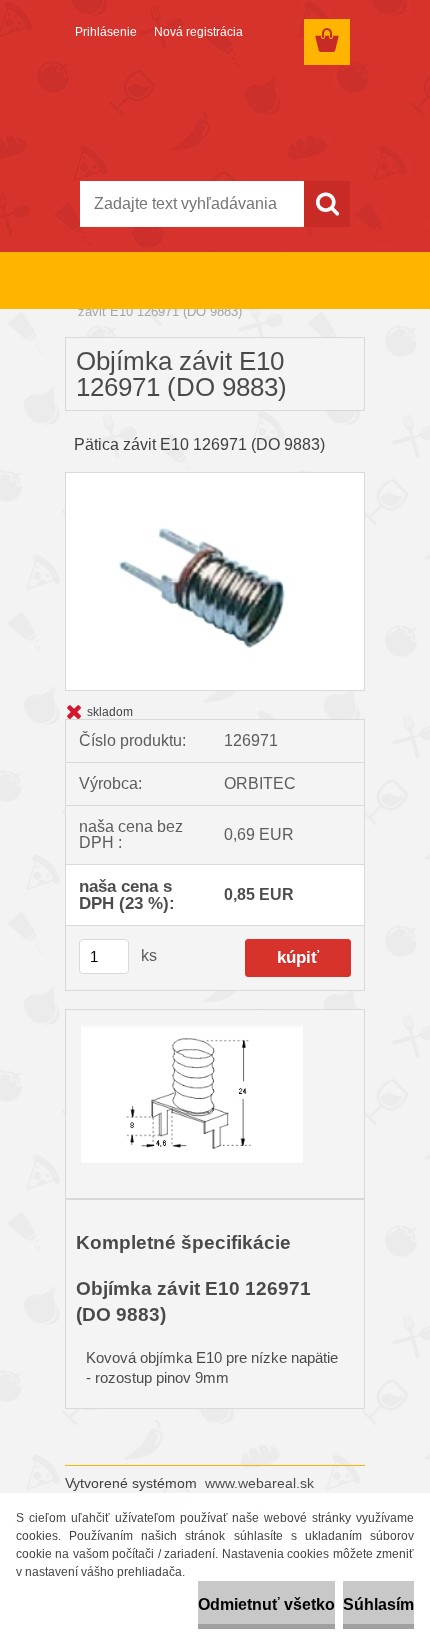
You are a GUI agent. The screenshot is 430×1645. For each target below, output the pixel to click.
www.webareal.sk (259, 1483)
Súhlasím (378, 1604)
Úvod (93, 298)
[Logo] (214, 117)
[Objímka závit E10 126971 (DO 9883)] (215, 480)
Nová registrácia (198, 32)
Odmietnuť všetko (266, 1604)
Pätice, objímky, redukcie (192, 298)
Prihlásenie (106, 32)
